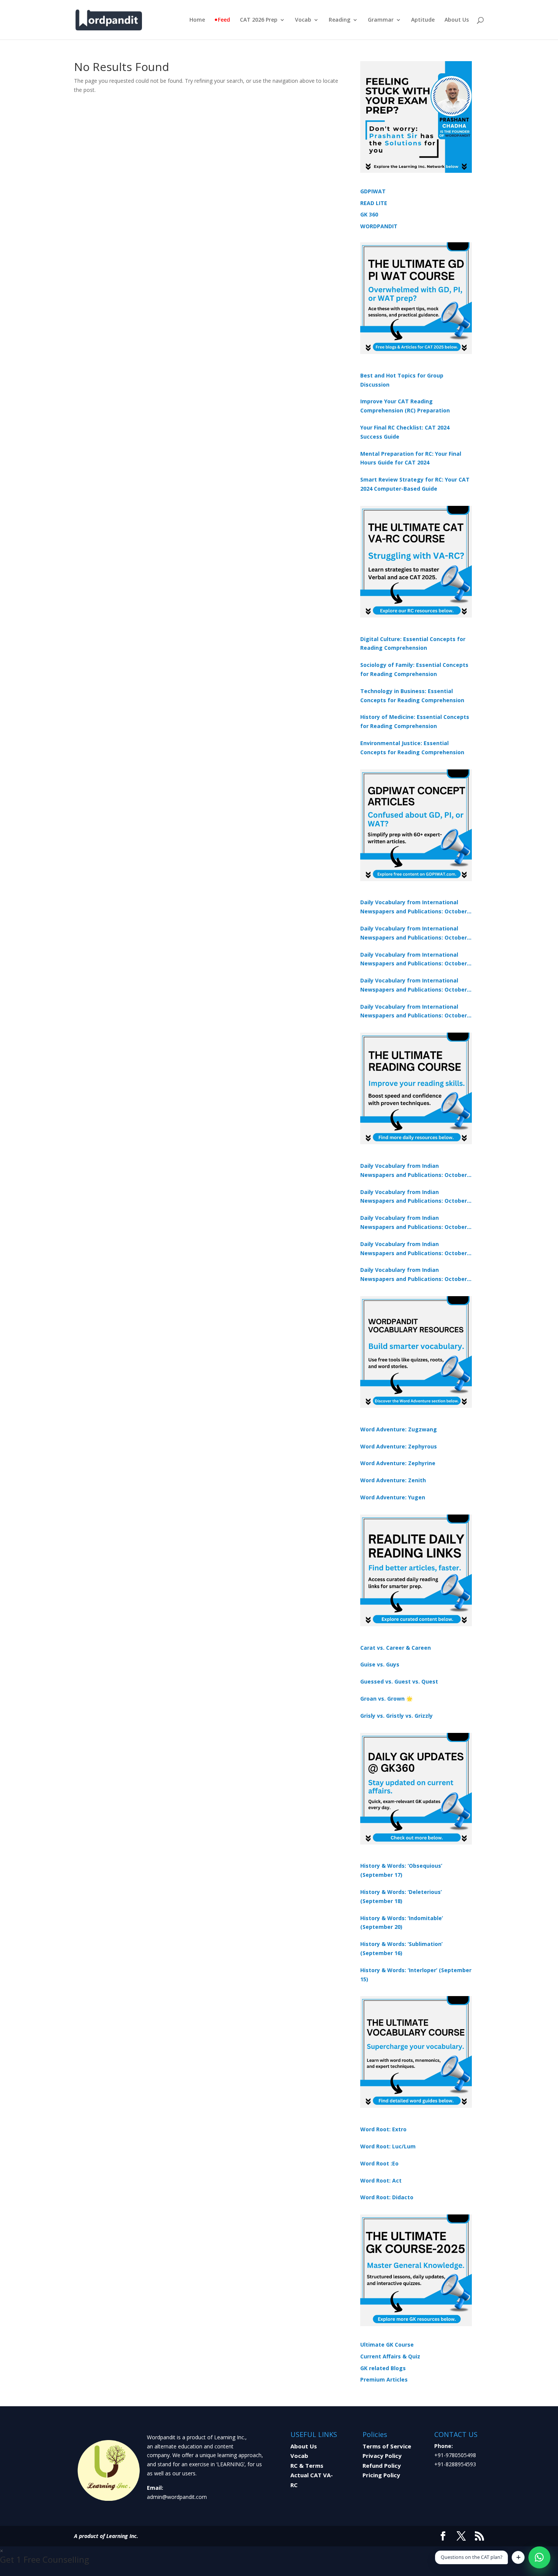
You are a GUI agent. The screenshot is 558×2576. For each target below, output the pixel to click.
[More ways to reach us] (518, 2557)
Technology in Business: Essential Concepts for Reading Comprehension (412, 696)
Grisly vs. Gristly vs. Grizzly (396, 1716)
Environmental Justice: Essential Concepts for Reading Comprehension (412, 748)
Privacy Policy (382, 2456)
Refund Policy (382, 2465)
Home (197, 20)
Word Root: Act (381, 2180)
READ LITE (374, 203)
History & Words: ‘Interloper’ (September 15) (416, 1975)
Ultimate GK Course (387, 2345)
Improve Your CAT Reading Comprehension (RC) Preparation (405, 406)
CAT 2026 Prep (259, 20)
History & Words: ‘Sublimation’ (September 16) (401, 1948)
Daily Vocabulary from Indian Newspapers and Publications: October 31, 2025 (414, 1171)
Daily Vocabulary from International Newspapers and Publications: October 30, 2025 (414, 933)
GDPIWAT (373, 191)
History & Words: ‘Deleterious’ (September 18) (401, 1896)
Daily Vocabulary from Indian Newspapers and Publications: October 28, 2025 (414, 1223)
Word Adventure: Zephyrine (398, 1463)
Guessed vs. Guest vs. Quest (399, 1681)
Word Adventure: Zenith (393, 1480)
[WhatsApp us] (539, 2557)
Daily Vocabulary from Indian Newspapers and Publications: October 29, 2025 (414, 1275)
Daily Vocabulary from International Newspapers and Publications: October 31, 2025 (414, 907)
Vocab (303, 20)
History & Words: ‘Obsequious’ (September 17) (401, 1870)
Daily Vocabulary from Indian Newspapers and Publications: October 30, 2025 (414, 1197)
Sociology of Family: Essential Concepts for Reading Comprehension (414, 669)
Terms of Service (387, 2446)
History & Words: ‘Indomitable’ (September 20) (402, 1923)
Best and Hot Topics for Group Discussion (402, 380)
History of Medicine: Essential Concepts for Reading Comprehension (415, 721)
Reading (340, 20)
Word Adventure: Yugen (393, 1497)
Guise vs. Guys (380, 1664)
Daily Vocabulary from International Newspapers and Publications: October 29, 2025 (414, 1012)
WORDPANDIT (379, 226)
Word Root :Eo (379, 2163)
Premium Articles (384, 2379)
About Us (457, 20)
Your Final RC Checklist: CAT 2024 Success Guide (405, 432)
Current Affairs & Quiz (390, 2356)
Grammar (381, 20)
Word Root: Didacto (387, 2197)
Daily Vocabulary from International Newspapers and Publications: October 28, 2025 (414, 960)
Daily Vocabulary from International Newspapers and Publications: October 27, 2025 (414, 986)
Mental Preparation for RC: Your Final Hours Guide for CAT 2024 (411, 458)
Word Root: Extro (383, 2129)
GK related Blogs (383, 2368)
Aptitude (423, 20)
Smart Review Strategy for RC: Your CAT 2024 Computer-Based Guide (415, 484)
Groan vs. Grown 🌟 (386, 1699)
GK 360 (369, 214)
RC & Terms (307, 2465)
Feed (224, 20)
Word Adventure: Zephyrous (399, 1446)
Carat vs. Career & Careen (396, 1648)
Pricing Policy (381, 2475)
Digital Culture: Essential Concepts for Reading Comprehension (413, 644)
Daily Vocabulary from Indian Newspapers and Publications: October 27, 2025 (414, 1249)
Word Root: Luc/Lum (388, 2146)
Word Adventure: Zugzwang (399, 1429)
